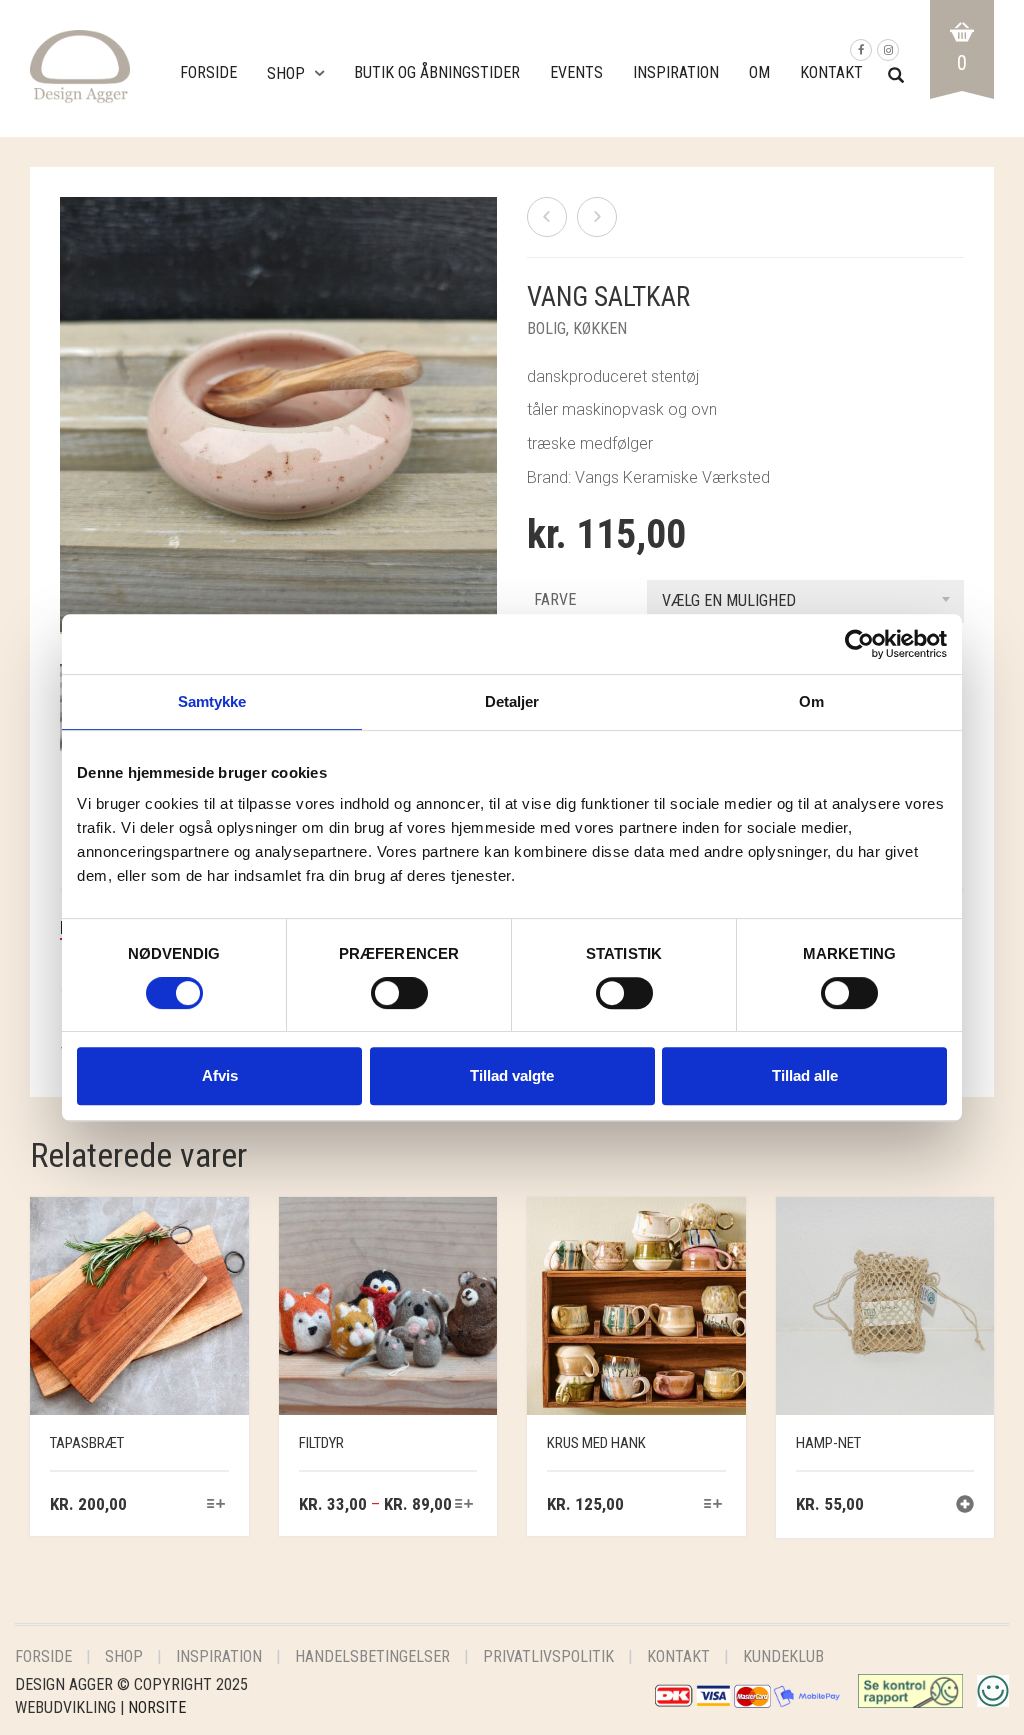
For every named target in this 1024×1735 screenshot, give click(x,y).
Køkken (600, 328)
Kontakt (831, 72)
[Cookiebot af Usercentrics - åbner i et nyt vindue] (859, 644)
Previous (71, 392)
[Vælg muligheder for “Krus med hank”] (712, 1505)
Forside (208, 72)
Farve (555, 599)
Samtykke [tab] (212, 701)
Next (486, 392)
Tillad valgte (512, 1075)
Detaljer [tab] (512, 701)
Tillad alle (805, 1075)
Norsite (157, 1707)
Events (576, 72)
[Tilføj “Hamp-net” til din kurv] (965, 1506)
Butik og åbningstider (437, 72)
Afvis (220, 1075)
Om (759, 72)
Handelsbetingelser (372, 1656)
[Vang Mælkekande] (547, 217)
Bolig (546, 328)
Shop (286, 73)
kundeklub (783, 1656)
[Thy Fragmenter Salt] (597, 217)
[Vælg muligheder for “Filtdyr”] (464, 1505)
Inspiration (676, 72)
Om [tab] (811, 701)
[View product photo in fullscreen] (462, 600)
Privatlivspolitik (548, 1656)
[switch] (399, 998)
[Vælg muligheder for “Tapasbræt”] (215, 1505)
